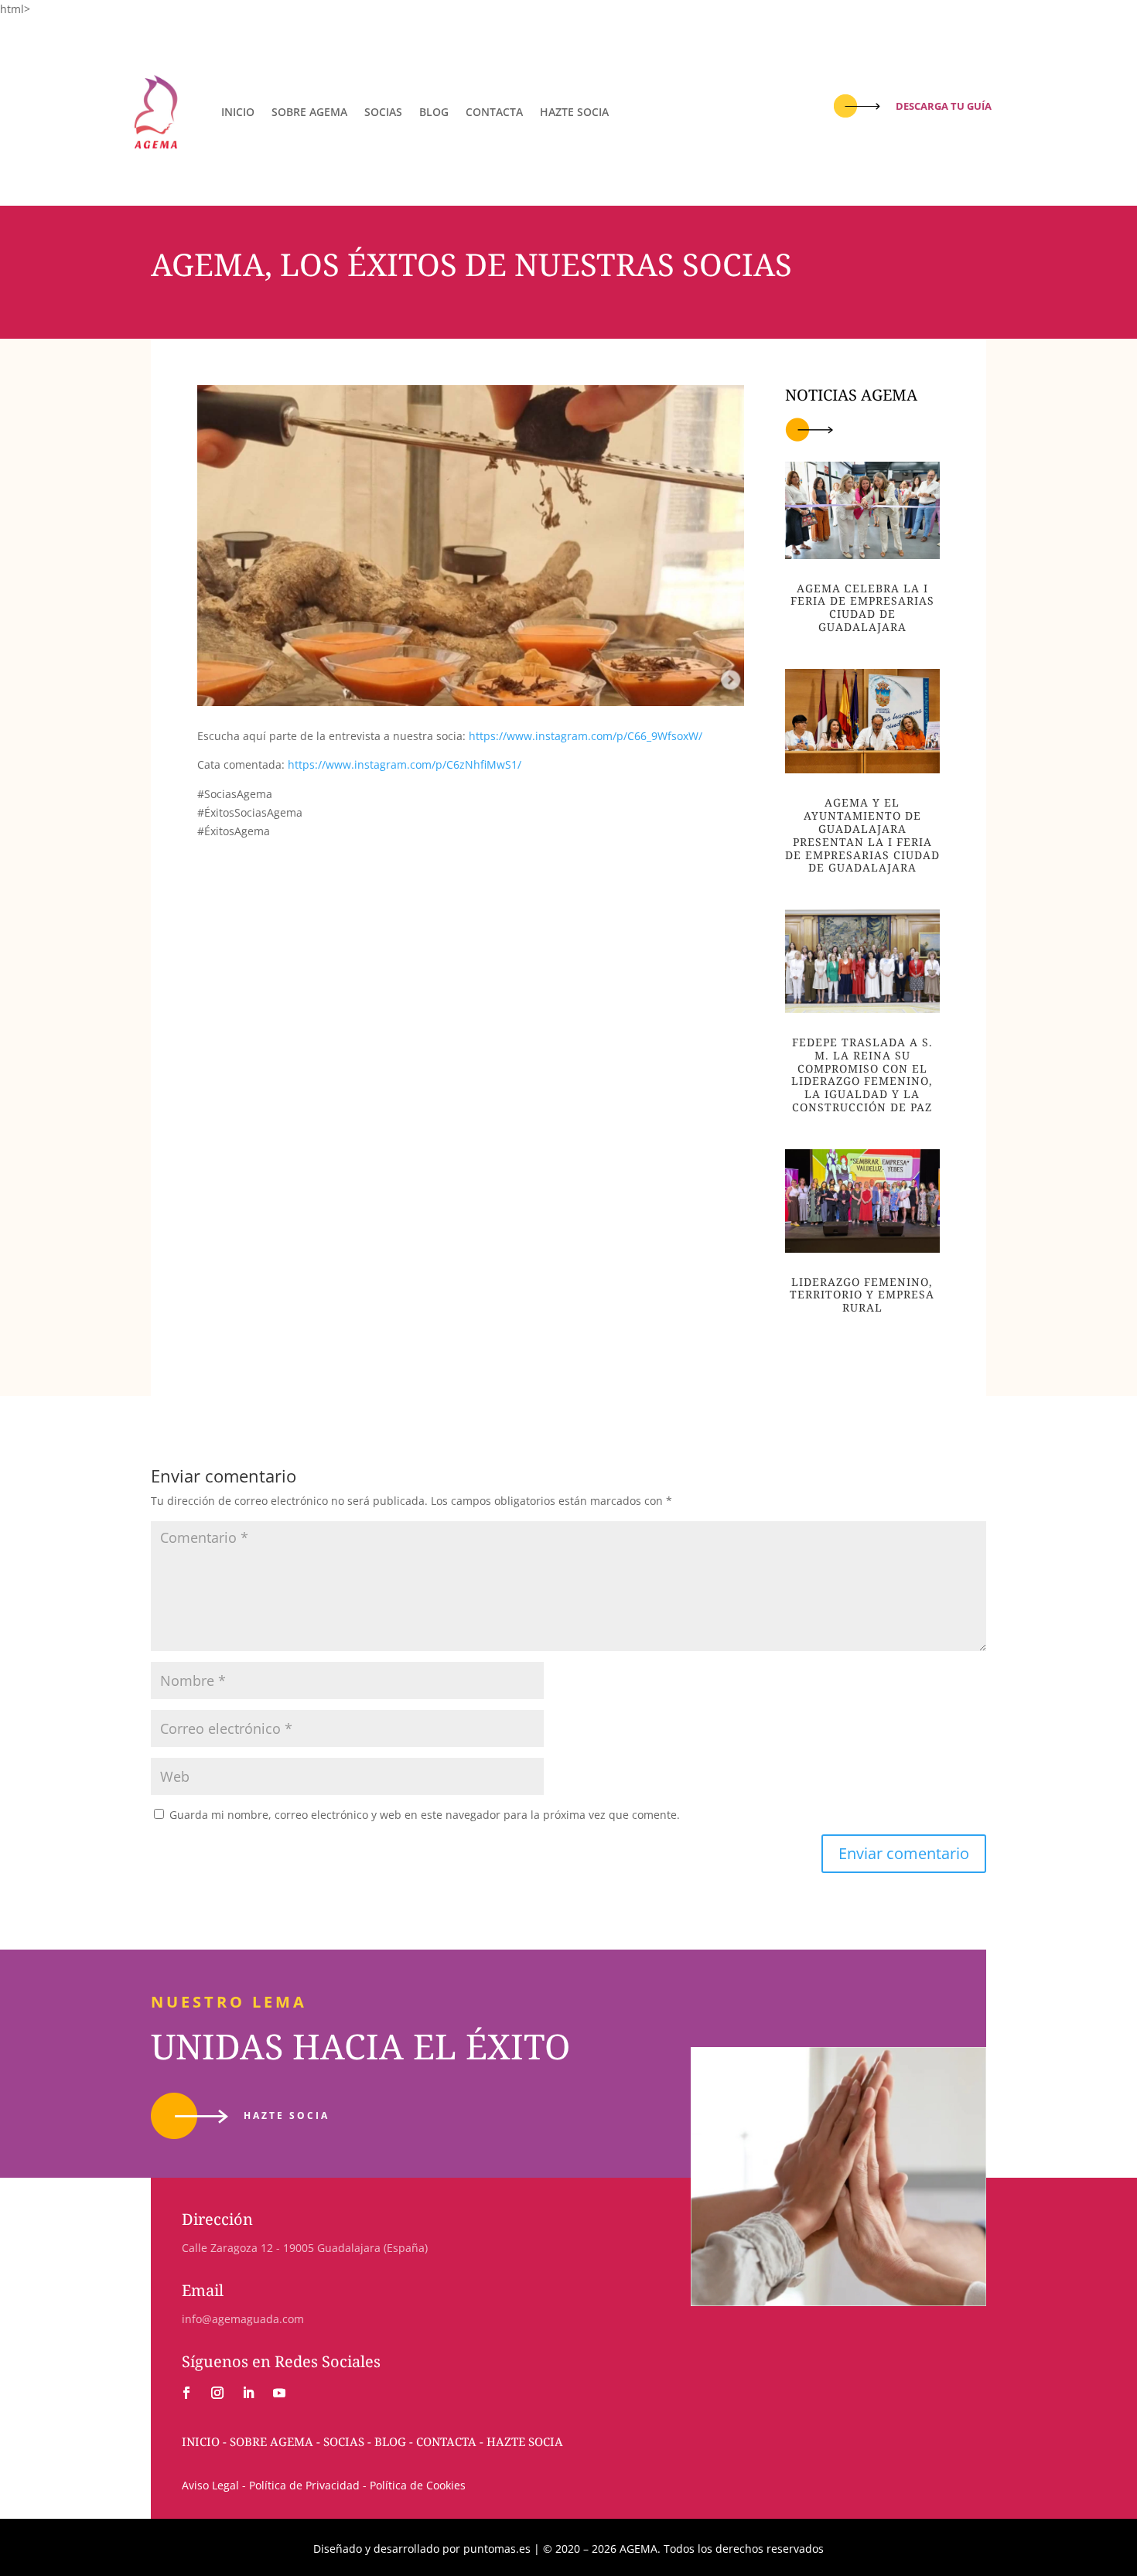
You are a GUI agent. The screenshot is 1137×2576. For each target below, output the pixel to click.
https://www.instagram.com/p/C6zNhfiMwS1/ (405, 764)
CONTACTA (494, 112)
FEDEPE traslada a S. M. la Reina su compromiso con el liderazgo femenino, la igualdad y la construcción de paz (862, 1075)
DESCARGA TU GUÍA (944, 106)
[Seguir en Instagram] (217, 2393)
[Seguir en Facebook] (186, 2393)
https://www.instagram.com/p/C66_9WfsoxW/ (586, 736)
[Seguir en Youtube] (279, 2393)
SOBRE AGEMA (309, 112)
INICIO (238, 112)
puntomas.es (497, 2549)
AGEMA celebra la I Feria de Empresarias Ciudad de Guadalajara (862, 607)
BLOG (434, 112)
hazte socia (287, 2115)
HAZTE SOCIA (574, 112)
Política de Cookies (416, 2485)
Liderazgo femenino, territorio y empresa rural (862, 1295)
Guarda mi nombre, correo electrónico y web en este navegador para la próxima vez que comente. (425, 1815)
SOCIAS (383, 112)
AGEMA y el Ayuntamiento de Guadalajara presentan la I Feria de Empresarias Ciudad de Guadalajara (862, 835)
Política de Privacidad (304, 2485)
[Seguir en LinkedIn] (248, 2393)
